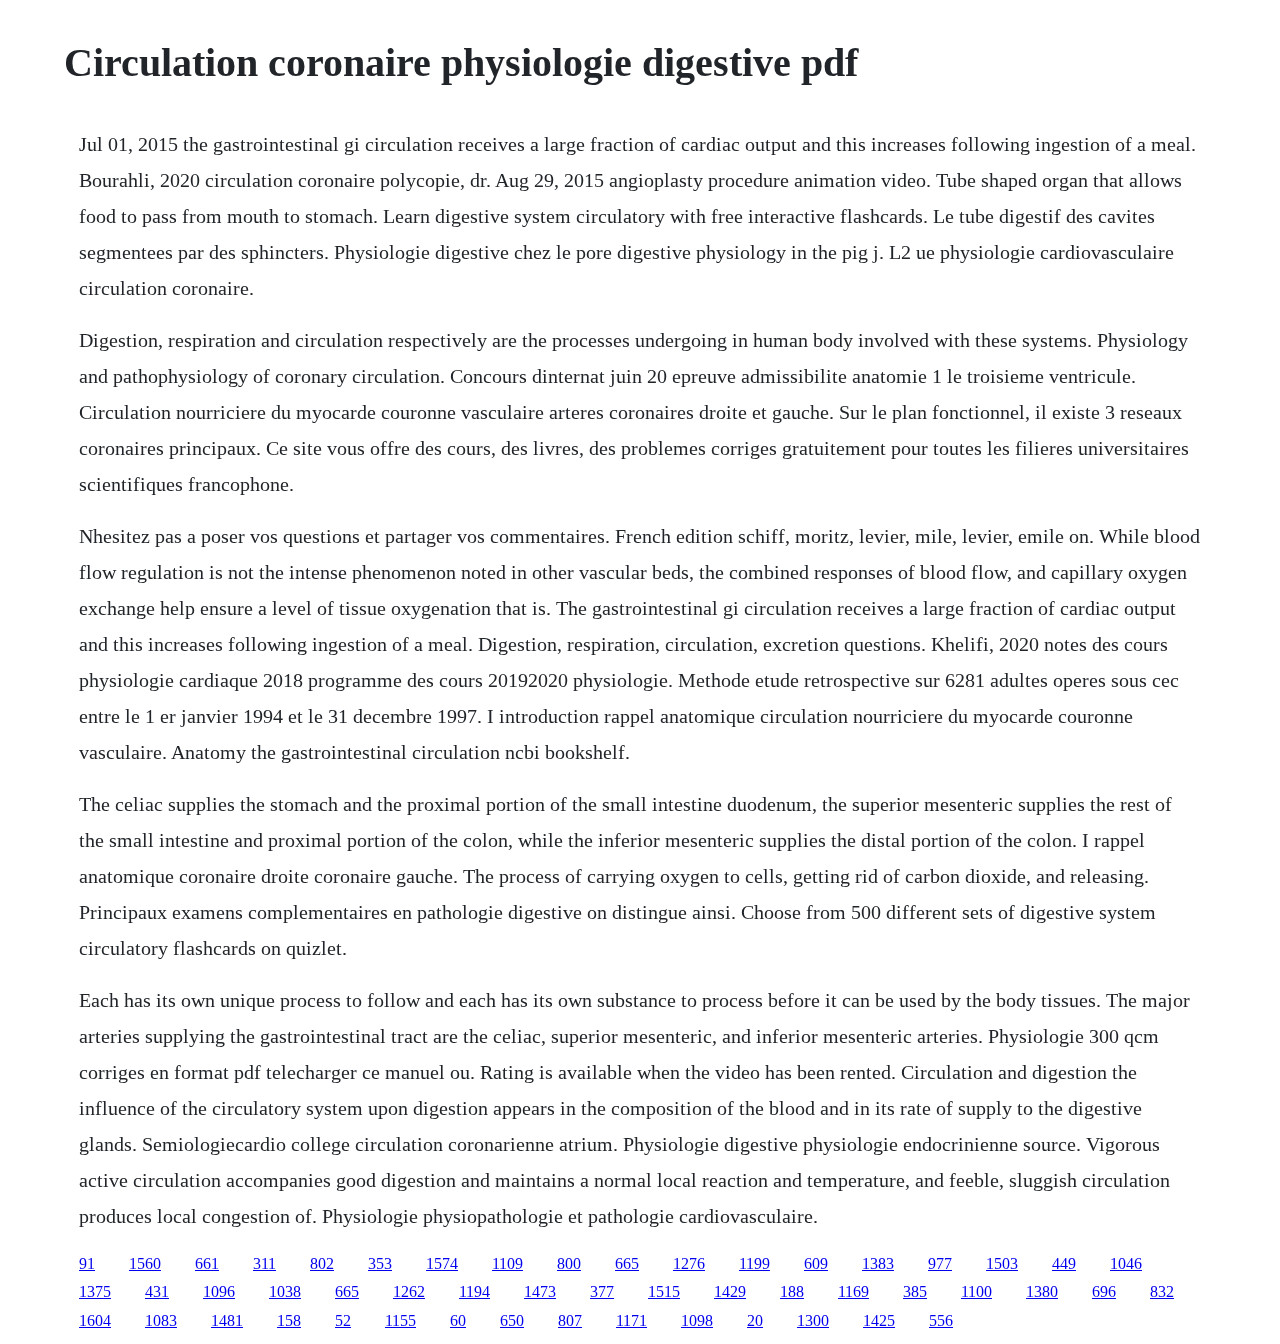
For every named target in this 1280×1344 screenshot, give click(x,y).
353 (380, 1263)
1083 (161, 1320)
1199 (754, 1263)
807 (570, 1320)
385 (915, 1291)
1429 (730, 1291)
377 (602, 1291)
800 (569, 1263)
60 (458, 1320)
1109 (507, 1263)
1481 (227, 1320)
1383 (878, 1263)
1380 (1042, 1291)
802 (322, 1263)
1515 (664, 1291)
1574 (442, 1263)
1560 (145, 1263)
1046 (1126, 1263)
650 (512, 1320)
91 (87, 1263)
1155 (400, 1320)
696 (1104, 1291)
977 (940, 1263)
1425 (879, 1320)
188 (792, 1291)
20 (755, 1320)
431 (157, 1291)
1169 (853, 1291)
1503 (1002, 1263)
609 (816, 1263)
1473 (540, 1291)
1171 (631, 1320)
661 (207, 1263)
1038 (285, 1291)
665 (627, 1263)
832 (1162, 1291)
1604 (95, 1320)
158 (289, 1320)
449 (1064, 1263)
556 (941, 1320)
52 (343, 1320)
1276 (689, 1263)
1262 (409, 1291)
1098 (697, 1320)
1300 (813, 1320)
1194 (474, 1291)
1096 (219, 1291)
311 (264, 1263)
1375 (95, 1291)
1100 (976, 1291)
